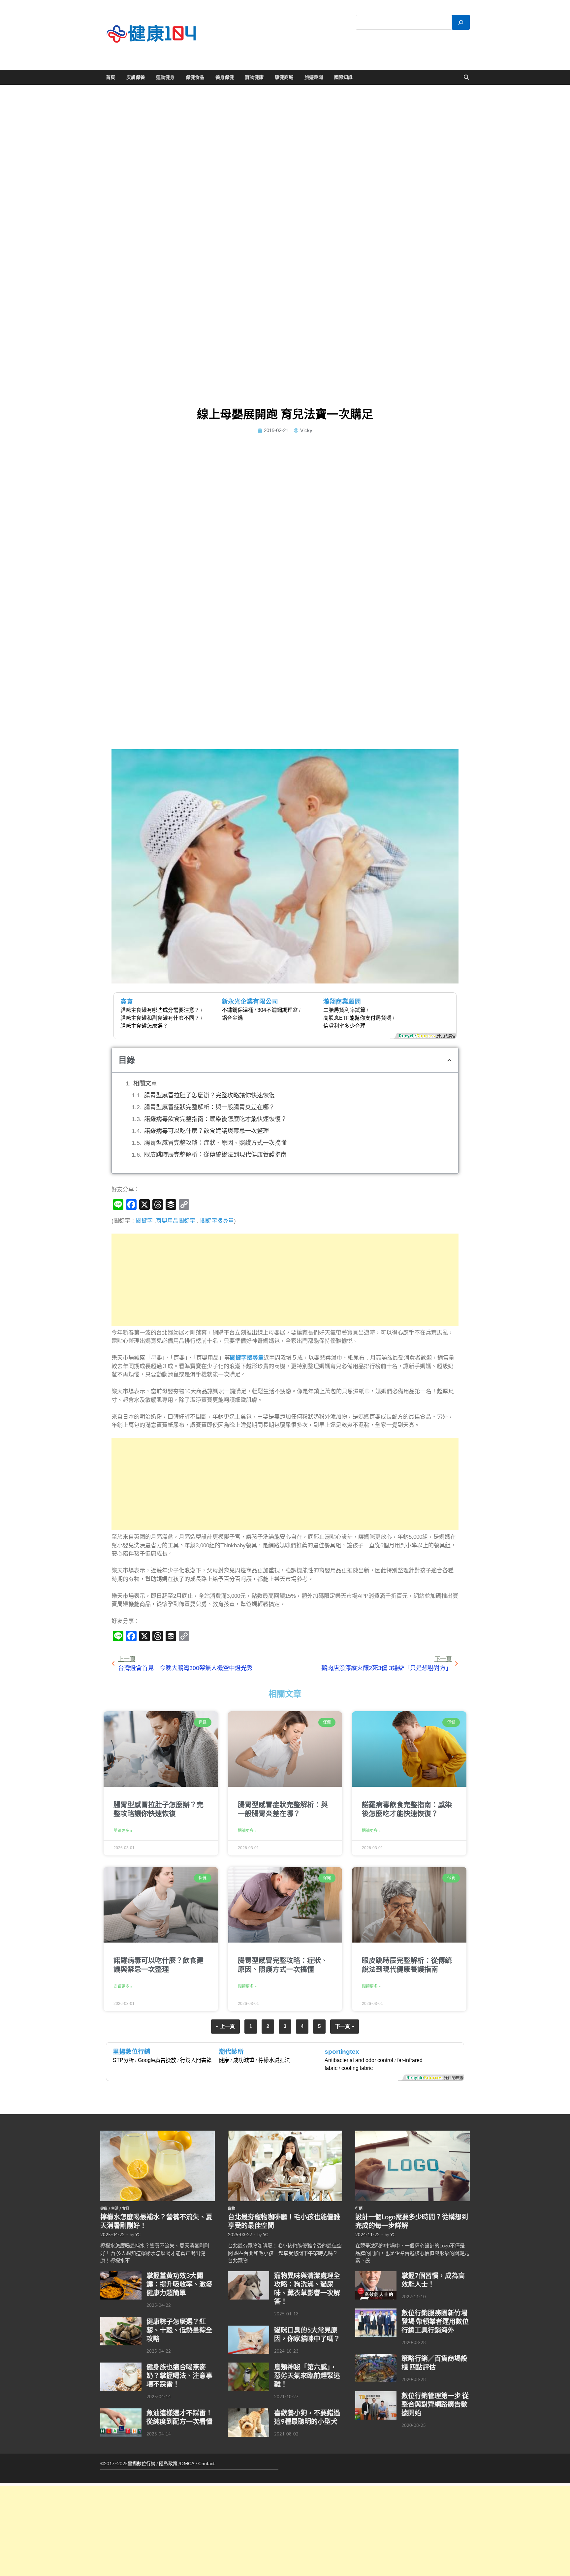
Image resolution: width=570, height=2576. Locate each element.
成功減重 (244, 2060)
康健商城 (284, 77)
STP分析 (123, 2060)
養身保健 (225, 77)
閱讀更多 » (123, 1831)
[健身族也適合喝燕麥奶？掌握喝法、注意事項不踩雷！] (121, 2366)
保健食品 (195, 77)
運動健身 (165, 77)
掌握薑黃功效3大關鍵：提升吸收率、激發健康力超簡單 (179, 2284)
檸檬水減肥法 (274, 2060)
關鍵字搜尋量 (217, 1221)
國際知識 (343, 77)
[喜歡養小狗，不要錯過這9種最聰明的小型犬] (249, 2412)
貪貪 (127, 1001)
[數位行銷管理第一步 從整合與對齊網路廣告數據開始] (376, 2395)
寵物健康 (254, 77)
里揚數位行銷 (132, 2052)
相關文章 (145, 1083)
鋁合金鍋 (232, 1018)
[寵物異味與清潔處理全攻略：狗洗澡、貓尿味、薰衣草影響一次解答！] (249, 2275)
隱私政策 (168, 2463)
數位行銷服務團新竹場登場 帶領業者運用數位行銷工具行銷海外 (435, 2321)
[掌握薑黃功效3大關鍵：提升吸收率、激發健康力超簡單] (121, 2275)
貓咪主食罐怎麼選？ (144, 1026)
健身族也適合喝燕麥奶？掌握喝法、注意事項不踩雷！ (179, 2375)
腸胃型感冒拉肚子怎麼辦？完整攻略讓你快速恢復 (209, 1095)
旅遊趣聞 (314, 77)
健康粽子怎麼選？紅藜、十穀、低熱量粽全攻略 (179, 2330)
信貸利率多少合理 (344, 1026)
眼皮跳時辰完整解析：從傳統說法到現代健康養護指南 (215, 1155)
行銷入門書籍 (196, 2060)
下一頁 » (345, 2026)
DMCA (187, 2463)
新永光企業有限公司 (250, 1001)
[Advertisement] (285, 1280)
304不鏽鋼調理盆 (278, 1010)
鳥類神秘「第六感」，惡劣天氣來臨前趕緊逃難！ (307, 2375)
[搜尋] (461, 22)
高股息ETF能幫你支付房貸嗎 (357, 1018)
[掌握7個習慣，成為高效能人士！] (376, 2275)
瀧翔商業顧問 (342, 1001)
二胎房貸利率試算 (344, 1010)
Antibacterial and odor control (359, 2060)
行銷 (359, 2208)
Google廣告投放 (157, 2060)
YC (138, 2235)
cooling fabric (357, 2068)
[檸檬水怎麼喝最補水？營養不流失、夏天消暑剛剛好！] (158, 2134)
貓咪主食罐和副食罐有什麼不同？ (160, 1018)
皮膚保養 (136, 77)
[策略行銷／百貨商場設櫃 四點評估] (376, 2358)
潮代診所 (231, 2052)
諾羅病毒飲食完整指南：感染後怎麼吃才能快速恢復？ (215, 1119)
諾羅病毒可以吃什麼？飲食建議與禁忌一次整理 (206, 1131)
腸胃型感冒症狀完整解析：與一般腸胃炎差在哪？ (209, 1107)
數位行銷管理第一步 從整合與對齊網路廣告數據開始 (435, 2404)
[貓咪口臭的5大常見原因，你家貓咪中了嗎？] (249, 2329)
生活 (115, 2208)
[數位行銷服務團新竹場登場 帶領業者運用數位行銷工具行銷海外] (376, 2312)
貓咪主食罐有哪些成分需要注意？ (160, 1010)
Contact (206, 2463)
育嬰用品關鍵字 (176, 1221)
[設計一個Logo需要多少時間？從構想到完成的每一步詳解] (412, 2134)
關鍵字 (144, 1221)
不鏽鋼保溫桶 (237, 1010)
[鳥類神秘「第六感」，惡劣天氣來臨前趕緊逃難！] (249, 2366)
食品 (126, 2208)
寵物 (232, 2208)
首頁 (111, 77)
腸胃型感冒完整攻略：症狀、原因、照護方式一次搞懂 (215, 1143)
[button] (449, 1060)
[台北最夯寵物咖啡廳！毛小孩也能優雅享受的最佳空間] (285, 2134)
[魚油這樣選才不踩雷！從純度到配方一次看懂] (121, 2412)
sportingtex (342, 2052)
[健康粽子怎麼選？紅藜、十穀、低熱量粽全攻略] (121, 2321)
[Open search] (466, 78)
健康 (224, 2060)
